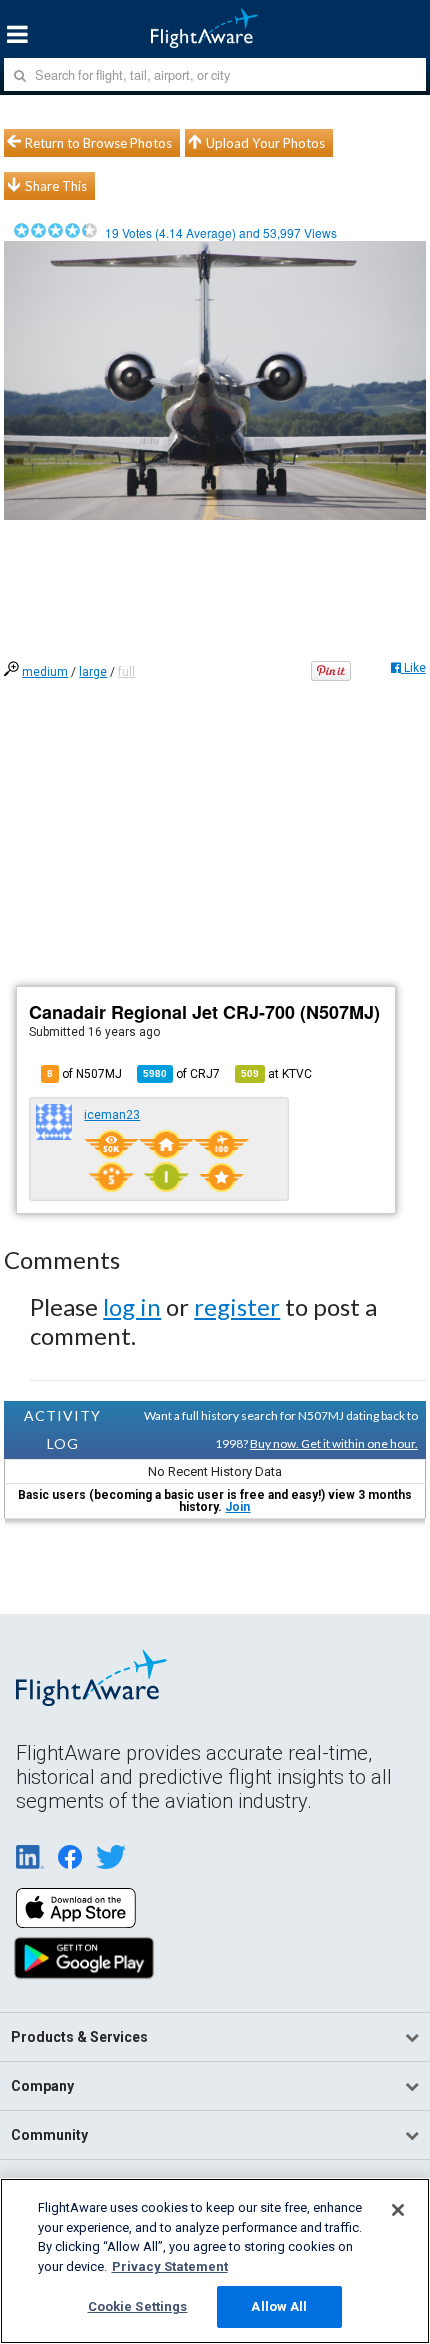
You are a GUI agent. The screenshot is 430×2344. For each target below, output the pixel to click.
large (93, 672)
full (126, 672)
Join (237, 1507)
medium (45, 672)
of (181, 1074)
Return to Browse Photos (98, 143)
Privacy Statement (170, 2266)
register (237, 1306)
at (276, 1074)
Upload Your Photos (265, 143)
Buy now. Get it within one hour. (334, 1443)
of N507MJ (84, 1074)
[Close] (398, 2210)
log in (132, 1306)
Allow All (279, 2306)
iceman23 (112, 1115)
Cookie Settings (138, 2306)
